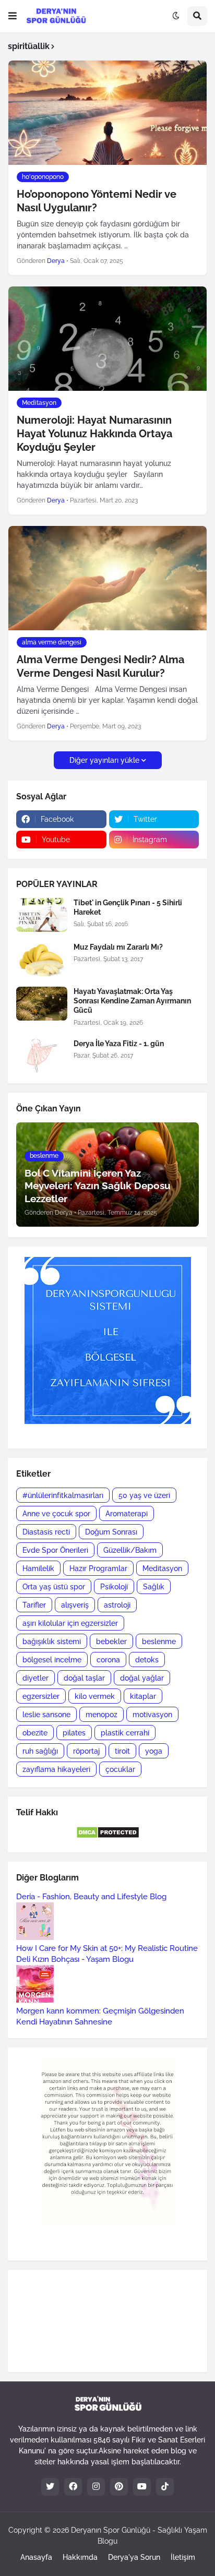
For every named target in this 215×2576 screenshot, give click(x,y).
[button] (13, 16)
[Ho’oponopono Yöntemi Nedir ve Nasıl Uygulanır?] (107, 113)
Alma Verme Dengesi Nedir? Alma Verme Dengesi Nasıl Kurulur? (100, 666)
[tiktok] (165, 2487)
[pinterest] (119, 2487)
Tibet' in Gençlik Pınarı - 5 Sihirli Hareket (128, 907)
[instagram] (96, 2487)
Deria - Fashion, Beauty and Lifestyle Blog (91, 1897)
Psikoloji (114, 1587)
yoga (154, 1751)
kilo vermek (95, 1696)
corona (108, 1660)
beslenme (159, 1642)
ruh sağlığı (40, 1751)
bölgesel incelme (52, 1660)
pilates (74, 1733)
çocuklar (120, 1769)
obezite (35, 1733)
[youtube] (142, 2487)
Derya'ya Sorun (134, 2557)
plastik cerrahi (125, 1733)
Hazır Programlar (98, 1568)
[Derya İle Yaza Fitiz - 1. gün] (42, 1056)
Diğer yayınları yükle (104, 760)
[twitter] (50, 2487)
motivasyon (152, 1715)
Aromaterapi (127, 1514)
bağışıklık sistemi (52, 1642)
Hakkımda (80, 2557)
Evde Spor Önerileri (55, 1550)
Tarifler (34, 1605)
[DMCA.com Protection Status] (108, 1836)
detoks (147, 1660)
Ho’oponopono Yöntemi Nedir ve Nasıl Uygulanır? (97, 201)
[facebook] (73, 2487)
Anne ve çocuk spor (56, 1514)
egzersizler (41, 1696)
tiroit (122, 1751)
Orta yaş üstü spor (54, 1587)
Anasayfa (36, 2557)
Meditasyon (162, 1568)
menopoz (101, 1715)
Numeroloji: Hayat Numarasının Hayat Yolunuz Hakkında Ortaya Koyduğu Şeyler (94, 434)
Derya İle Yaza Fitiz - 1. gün (119, 1044)
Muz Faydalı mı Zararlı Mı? (118, 947)
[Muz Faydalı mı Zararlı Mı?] (42, 959)
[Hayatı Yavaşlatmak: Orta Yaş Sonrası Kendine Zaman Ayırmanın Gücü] (42, 1004)
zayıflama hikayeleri (56, 1769)
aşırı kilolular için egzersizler (70, 1623)
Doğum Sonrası (111, 1532)
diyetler (35, 1678)
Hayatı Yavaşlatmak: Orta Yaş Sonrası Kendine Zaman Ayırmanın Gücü (132, 1001)
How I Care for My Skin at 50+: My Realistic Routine (107, 1948)
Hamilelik (38, 1568)
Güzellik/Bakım (130, 1550)
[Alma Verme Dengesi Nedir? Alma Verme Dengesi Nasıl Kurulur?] (107, 578)
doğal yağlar (142, 1678)
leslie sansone (46, 1715)
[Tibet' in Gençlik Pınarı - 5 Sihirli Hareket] (42, 915)
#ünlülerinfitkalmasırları (63, 1495)
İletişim (183, 2557)
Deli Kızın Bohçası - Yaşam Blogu (75, 1959)
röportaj (86, 1751)
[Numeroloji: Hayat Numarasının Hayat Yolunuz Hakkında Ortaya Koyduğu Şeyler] (107, 339)
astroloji (117, 1605)
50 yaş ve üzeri (144, 1495)
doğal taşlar (84, 1678)
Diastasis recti (46, 1532)
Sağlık (154, 1587)
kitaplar (143, 1696)
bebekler (111, 1642)
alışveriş (75, 1605)
